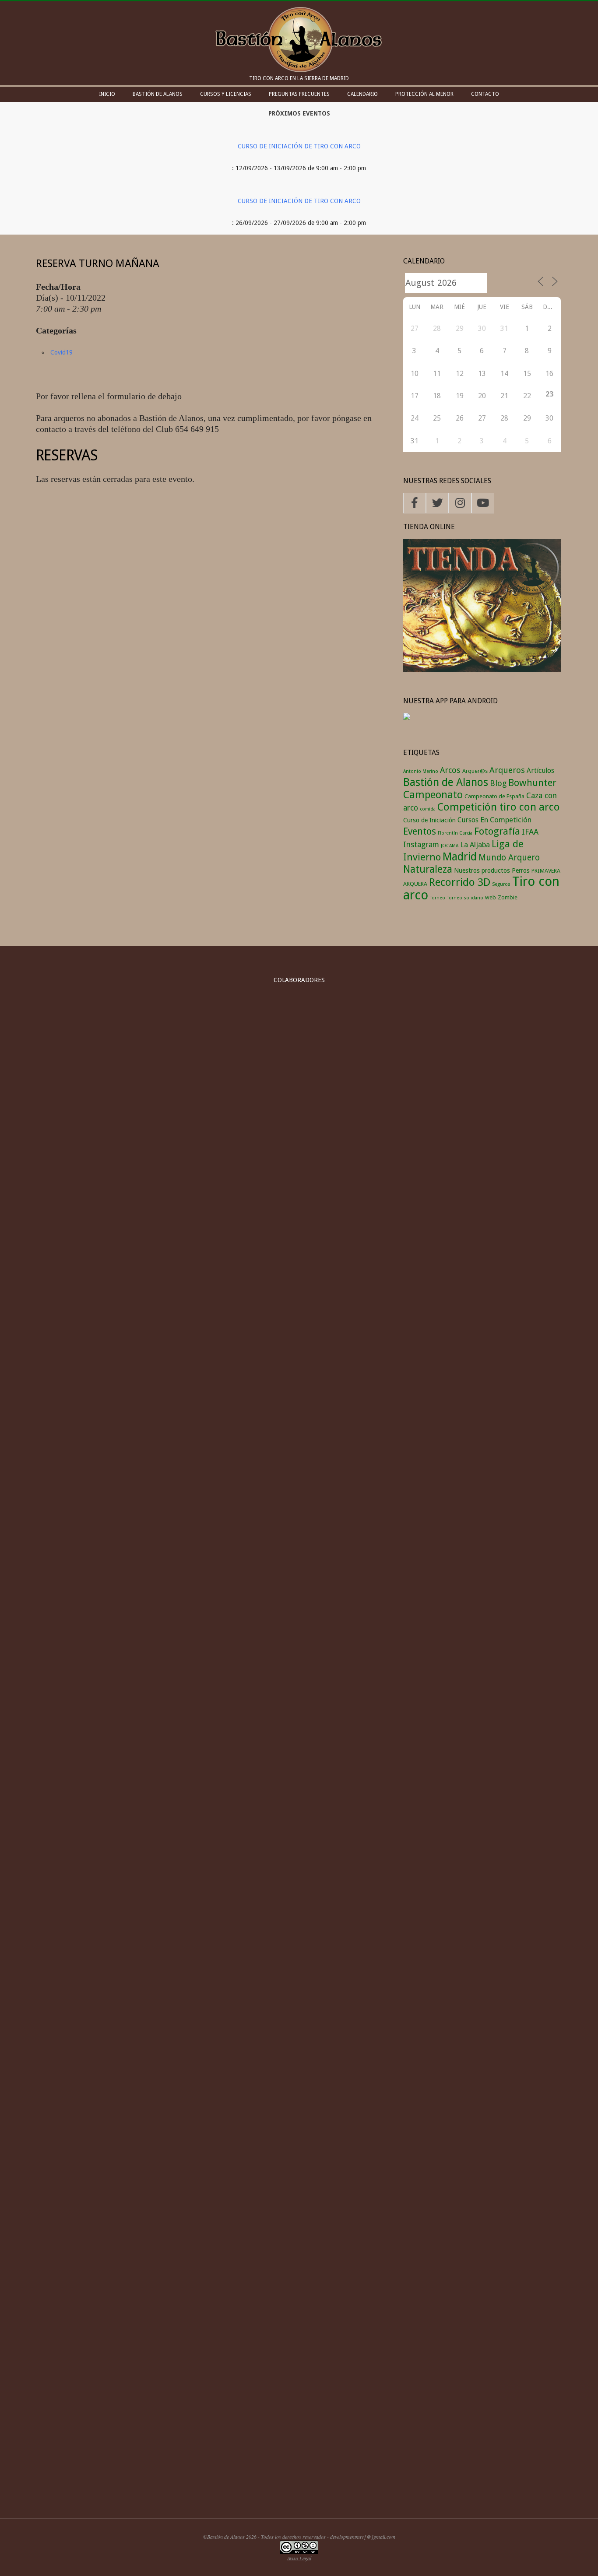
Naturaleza (428, 869)
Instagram (421, 845)
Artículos (540, 770)
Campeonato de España (494, 796)
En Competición (506, 820)
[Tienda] (482, 544)
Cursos (468, 820)
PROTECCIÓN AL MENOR (424, 94)
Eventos (420, 831)
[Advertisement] (299, 2435)
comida (428, 809)
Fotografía (497, 831)
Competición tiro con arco (499, 807)
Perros (521, 870)
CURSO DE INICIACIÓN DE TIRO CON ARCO (299, 146)
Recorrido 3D (460, 882)
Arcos (450, 770)
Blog (498, 783)
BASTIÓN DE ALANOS (158, 94)
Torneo (438, 898)
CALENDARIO (362, 94)
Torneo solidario (465, 898)
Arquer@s (475, 771)
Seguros (501, 884)
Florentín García (455, 833)
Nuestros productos (482, 870)
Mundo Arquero (509, 858)
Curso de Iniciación (429, 820)
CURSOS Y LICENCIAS (226, 94)
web (491, 897)
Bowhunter (532, 783)
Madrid (460, 857)
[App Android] (407, 718)
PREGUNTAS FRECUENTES (299, 94)
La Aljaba (475, 845)
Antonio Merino (421, 771)
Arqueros (507, 770)
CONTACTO (485, 94)
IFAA (530, 832)
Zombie (508, 897)
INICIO (107, 94)
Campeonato (433, 795)
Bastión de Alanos (446, 782)
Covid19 (62, 352)
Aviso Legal (299, 2558)
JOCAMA (450, 846)
